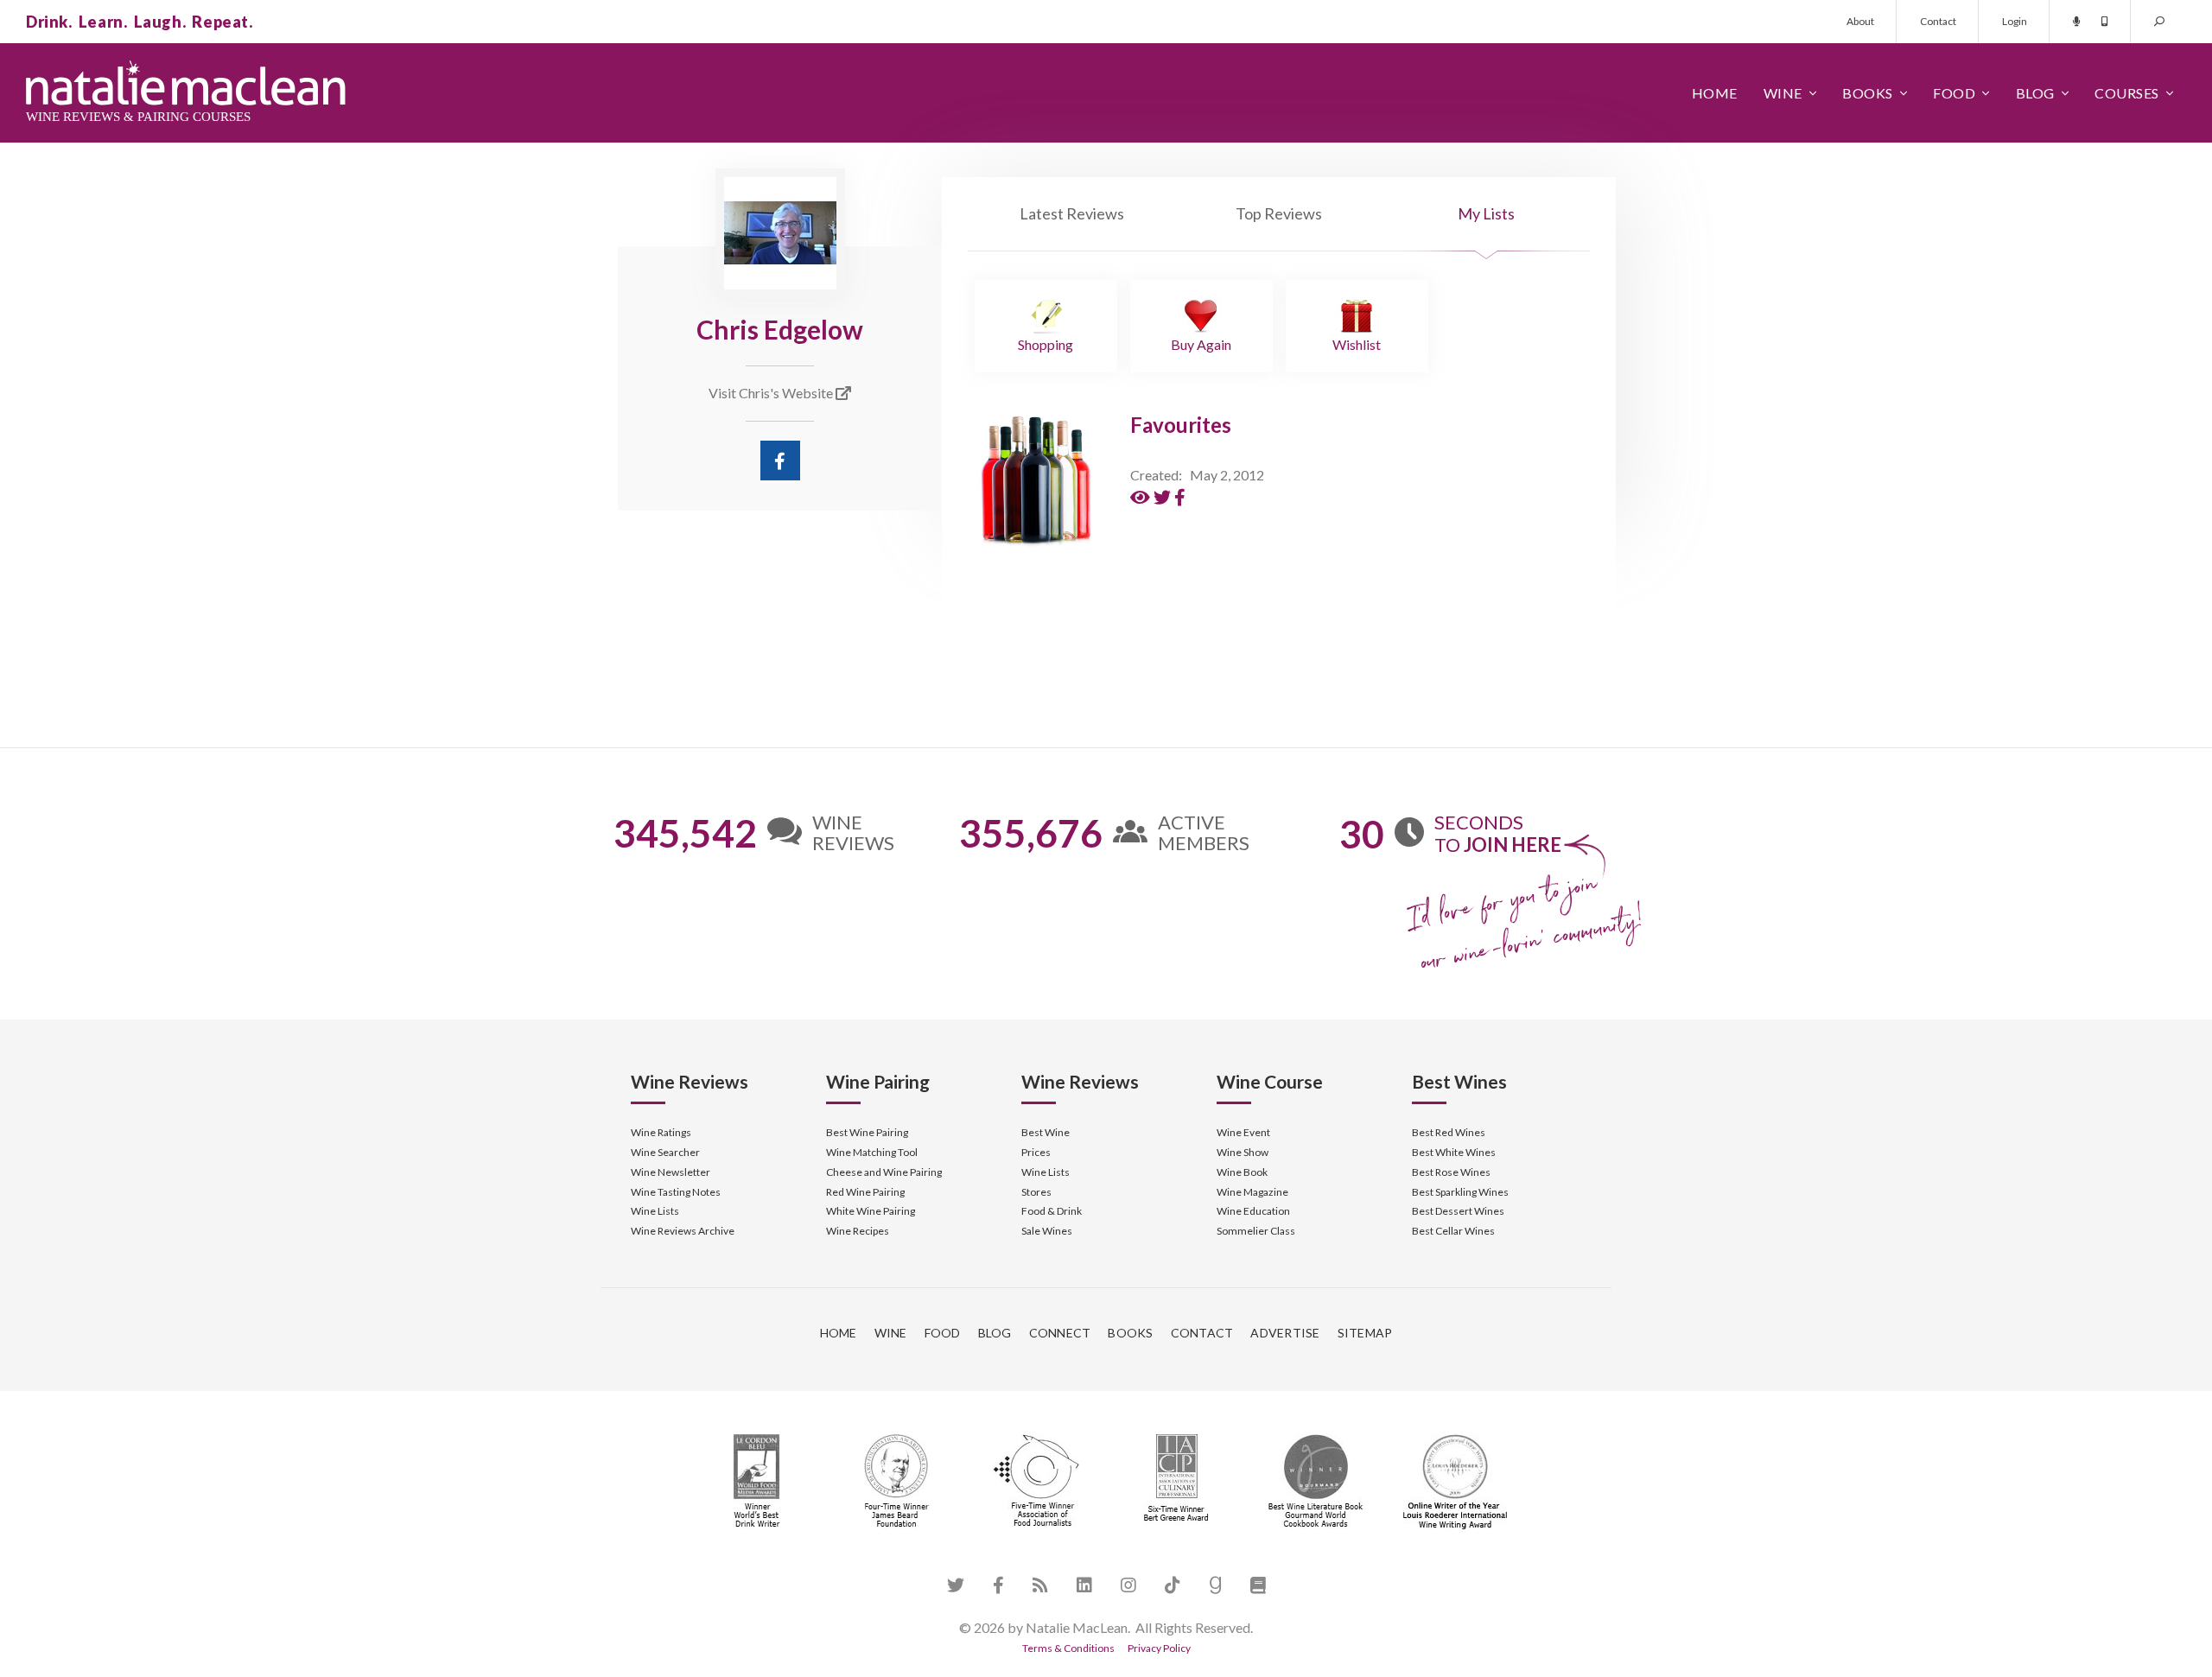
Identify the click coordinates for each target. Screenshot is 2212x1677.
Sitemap (1365, 1333)
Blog (2035, 93)
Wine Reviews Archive (683, 1231)
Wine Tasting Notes (676, 1192)
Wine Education (1253, 1211)
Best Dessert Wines (1458, 1211)
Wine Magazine (1252, 1192)
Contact (1938, 21)
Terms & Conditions (1068, 1648)
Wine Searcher (665, 1152)
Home (1715, 93)
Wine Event (1243, 1132)
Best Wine (1046, 1132)
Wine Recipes (858, 1231)
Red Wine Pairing (865, 1192)
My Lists (1486, 213)
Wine (1783, 93)
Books (1868, 93)
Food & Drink (1052, 1211)
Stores (1036, 1192)
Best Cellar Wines (1453, 1231)
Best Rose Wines (1451, 1172)
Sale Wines (1047, 1231)
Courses (2127, 93)
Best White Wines (1454, 1152)
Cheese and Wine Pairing (884, 1172)
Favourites (1181, 425)
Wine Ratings (661, 1132)
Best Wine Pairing (867, 1132)
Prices (1036, 1152)
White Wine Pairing (871, 1211)
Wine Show (1243, 1152)
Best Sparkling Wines (1460, 1192)
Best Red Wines (1449, 1132)
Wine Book (1242, 1172)
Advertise (1285, 1333)
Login (2015, 21)
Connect (1060, 1333)
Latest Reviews (1072, 213)
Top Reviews (1279, 213)
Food (1954, 93)
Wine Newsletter (671, 1172)
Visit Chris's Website (772, 393)
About (1860, 21)
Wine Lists (655, 1211)
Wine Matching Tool (872, 1152)
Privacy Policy (1159, 1648)
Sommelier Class (1256, 1231)
